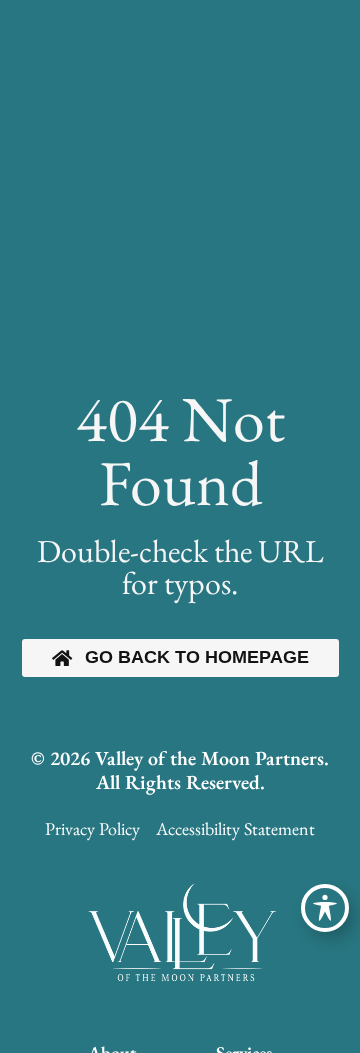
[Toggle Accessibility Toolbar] (325, 908)
